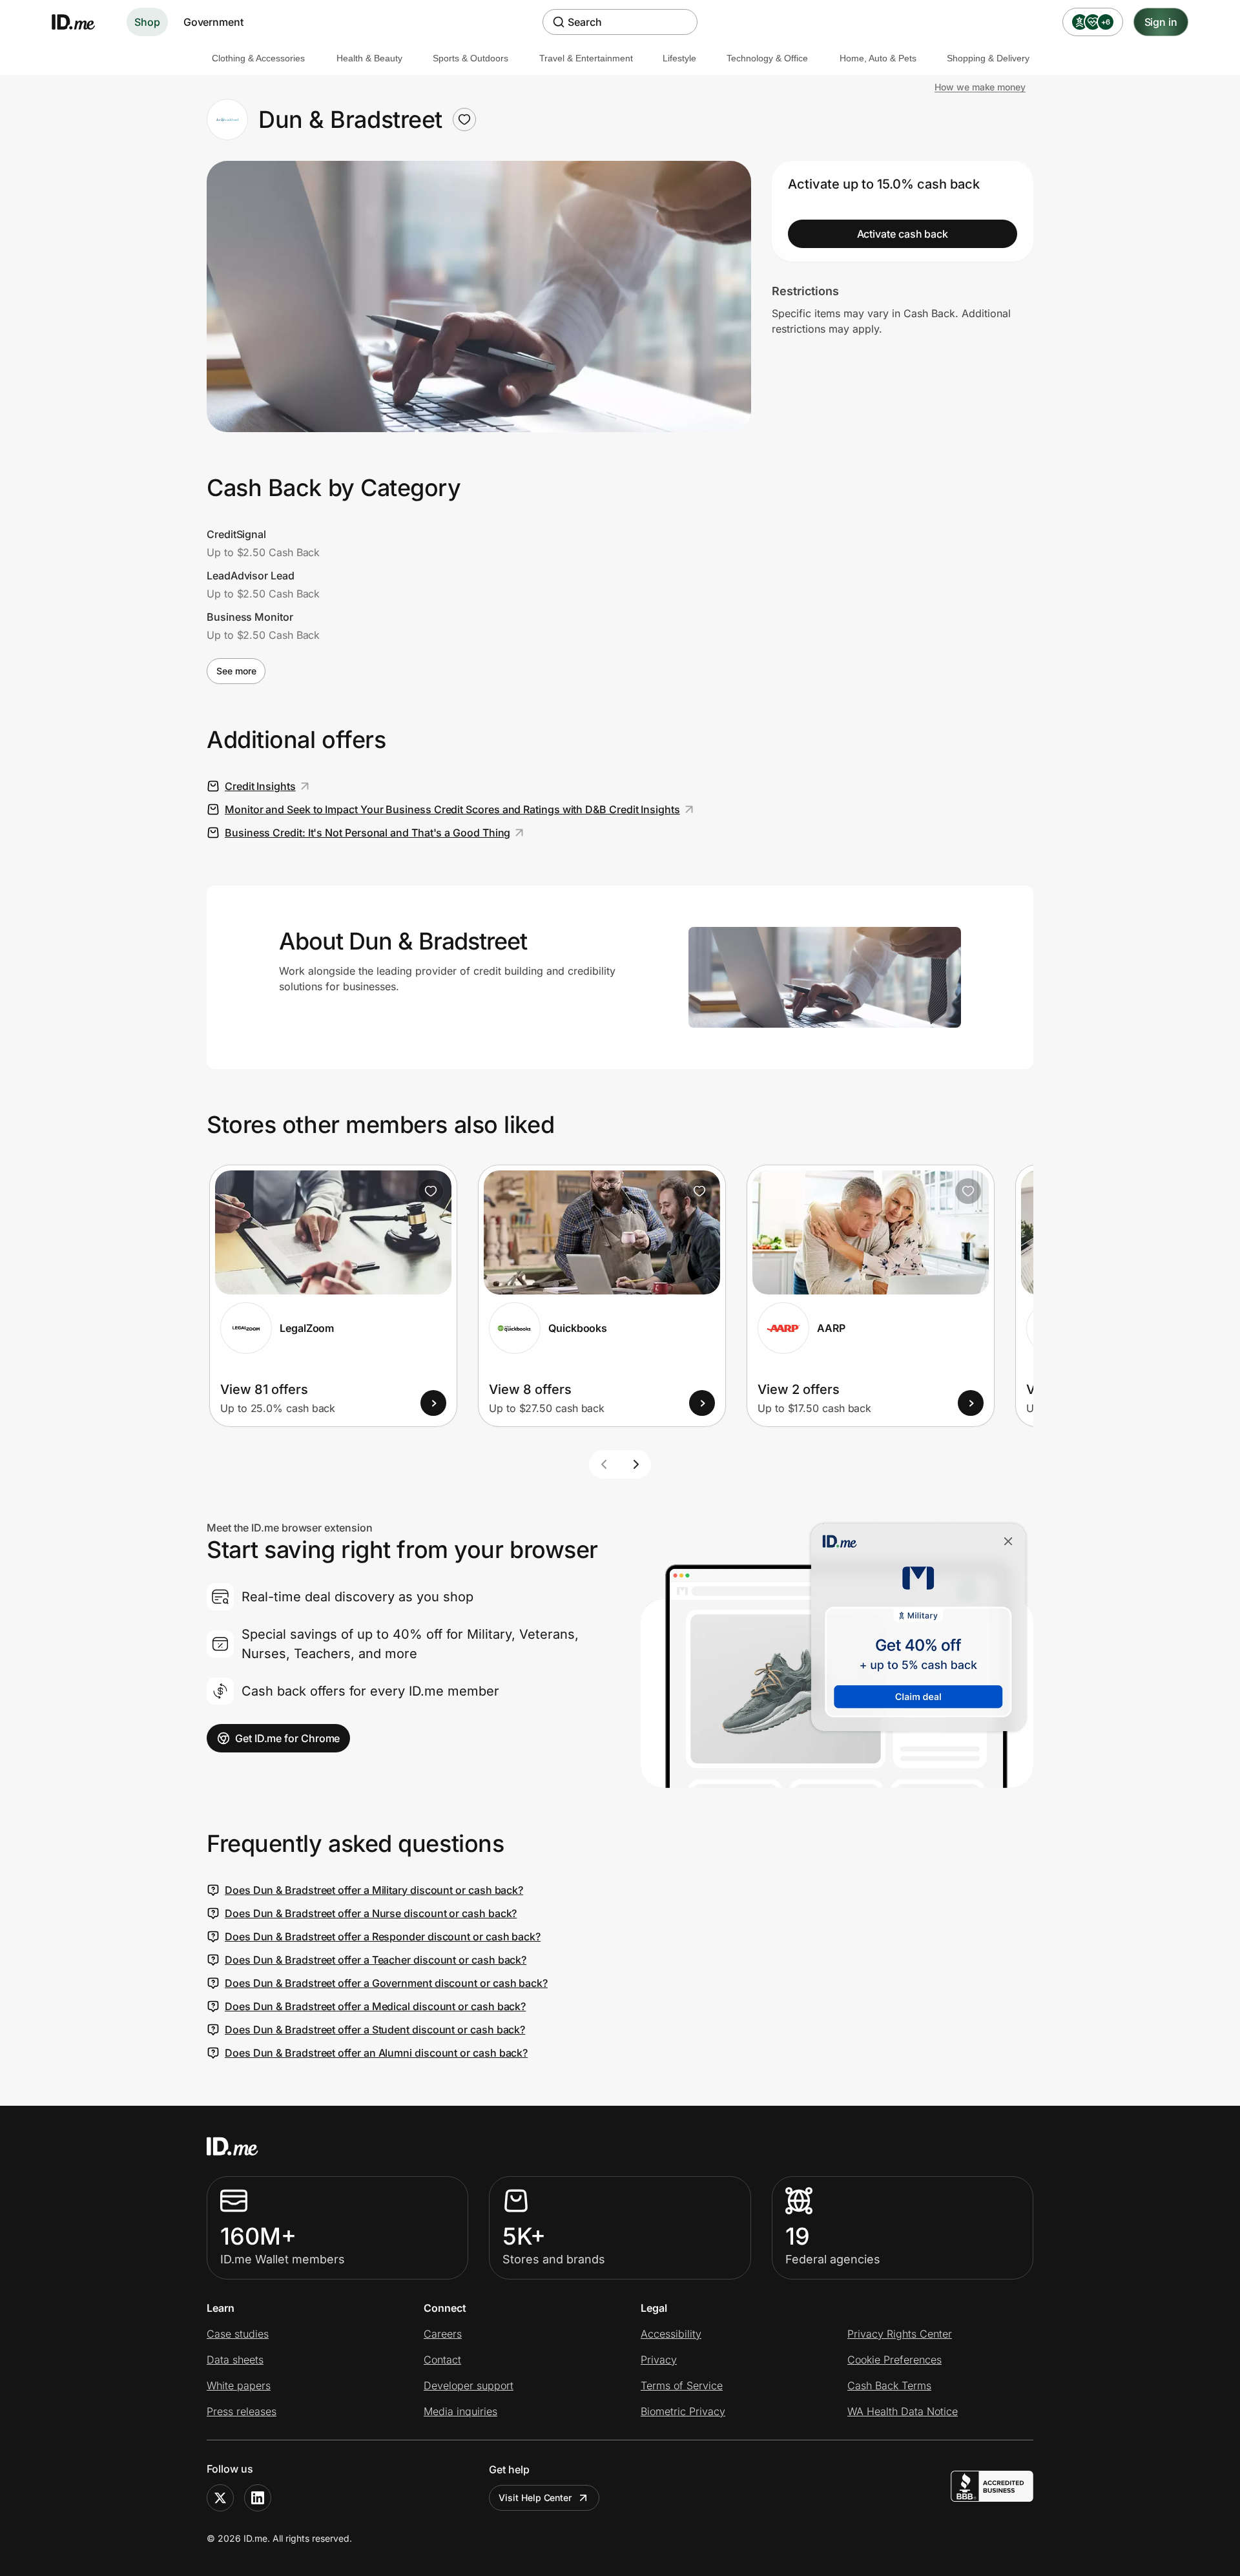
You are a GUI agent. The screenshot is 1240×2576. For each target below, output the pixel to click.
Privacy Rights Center (900, 2334)
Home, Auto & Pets (878, 58)
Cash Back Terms (889, 2385)
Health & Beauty (369, 58)
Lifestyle (679, 58)
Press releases (242, 2411)
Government (213, 22)
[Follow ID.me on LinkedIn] (258, 2498)
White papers (239, 2385)
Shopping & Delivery (988, 58)
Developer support (469, 2385)
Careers (443, 2334)
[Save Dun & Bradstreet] (464, 119)
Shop (147, 22)
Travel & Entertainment (586, 58)
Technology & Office (767, 58)
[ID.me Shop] (81, 22)
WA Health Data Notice (903, 2411)
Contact (442, 2360)
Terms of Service (682, 2385)
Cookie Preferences (894, 2360)
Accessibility (671, 2334)
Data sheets (235, 2360)
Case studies (238, 2334)
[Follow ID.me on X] (220, 2498)
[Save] (431, 1191)
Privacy (659, 2360)
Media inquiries (460, 2411)
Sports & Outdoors (470, 58)
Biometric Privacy (683, 2411)
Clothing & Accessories (258, 58)
